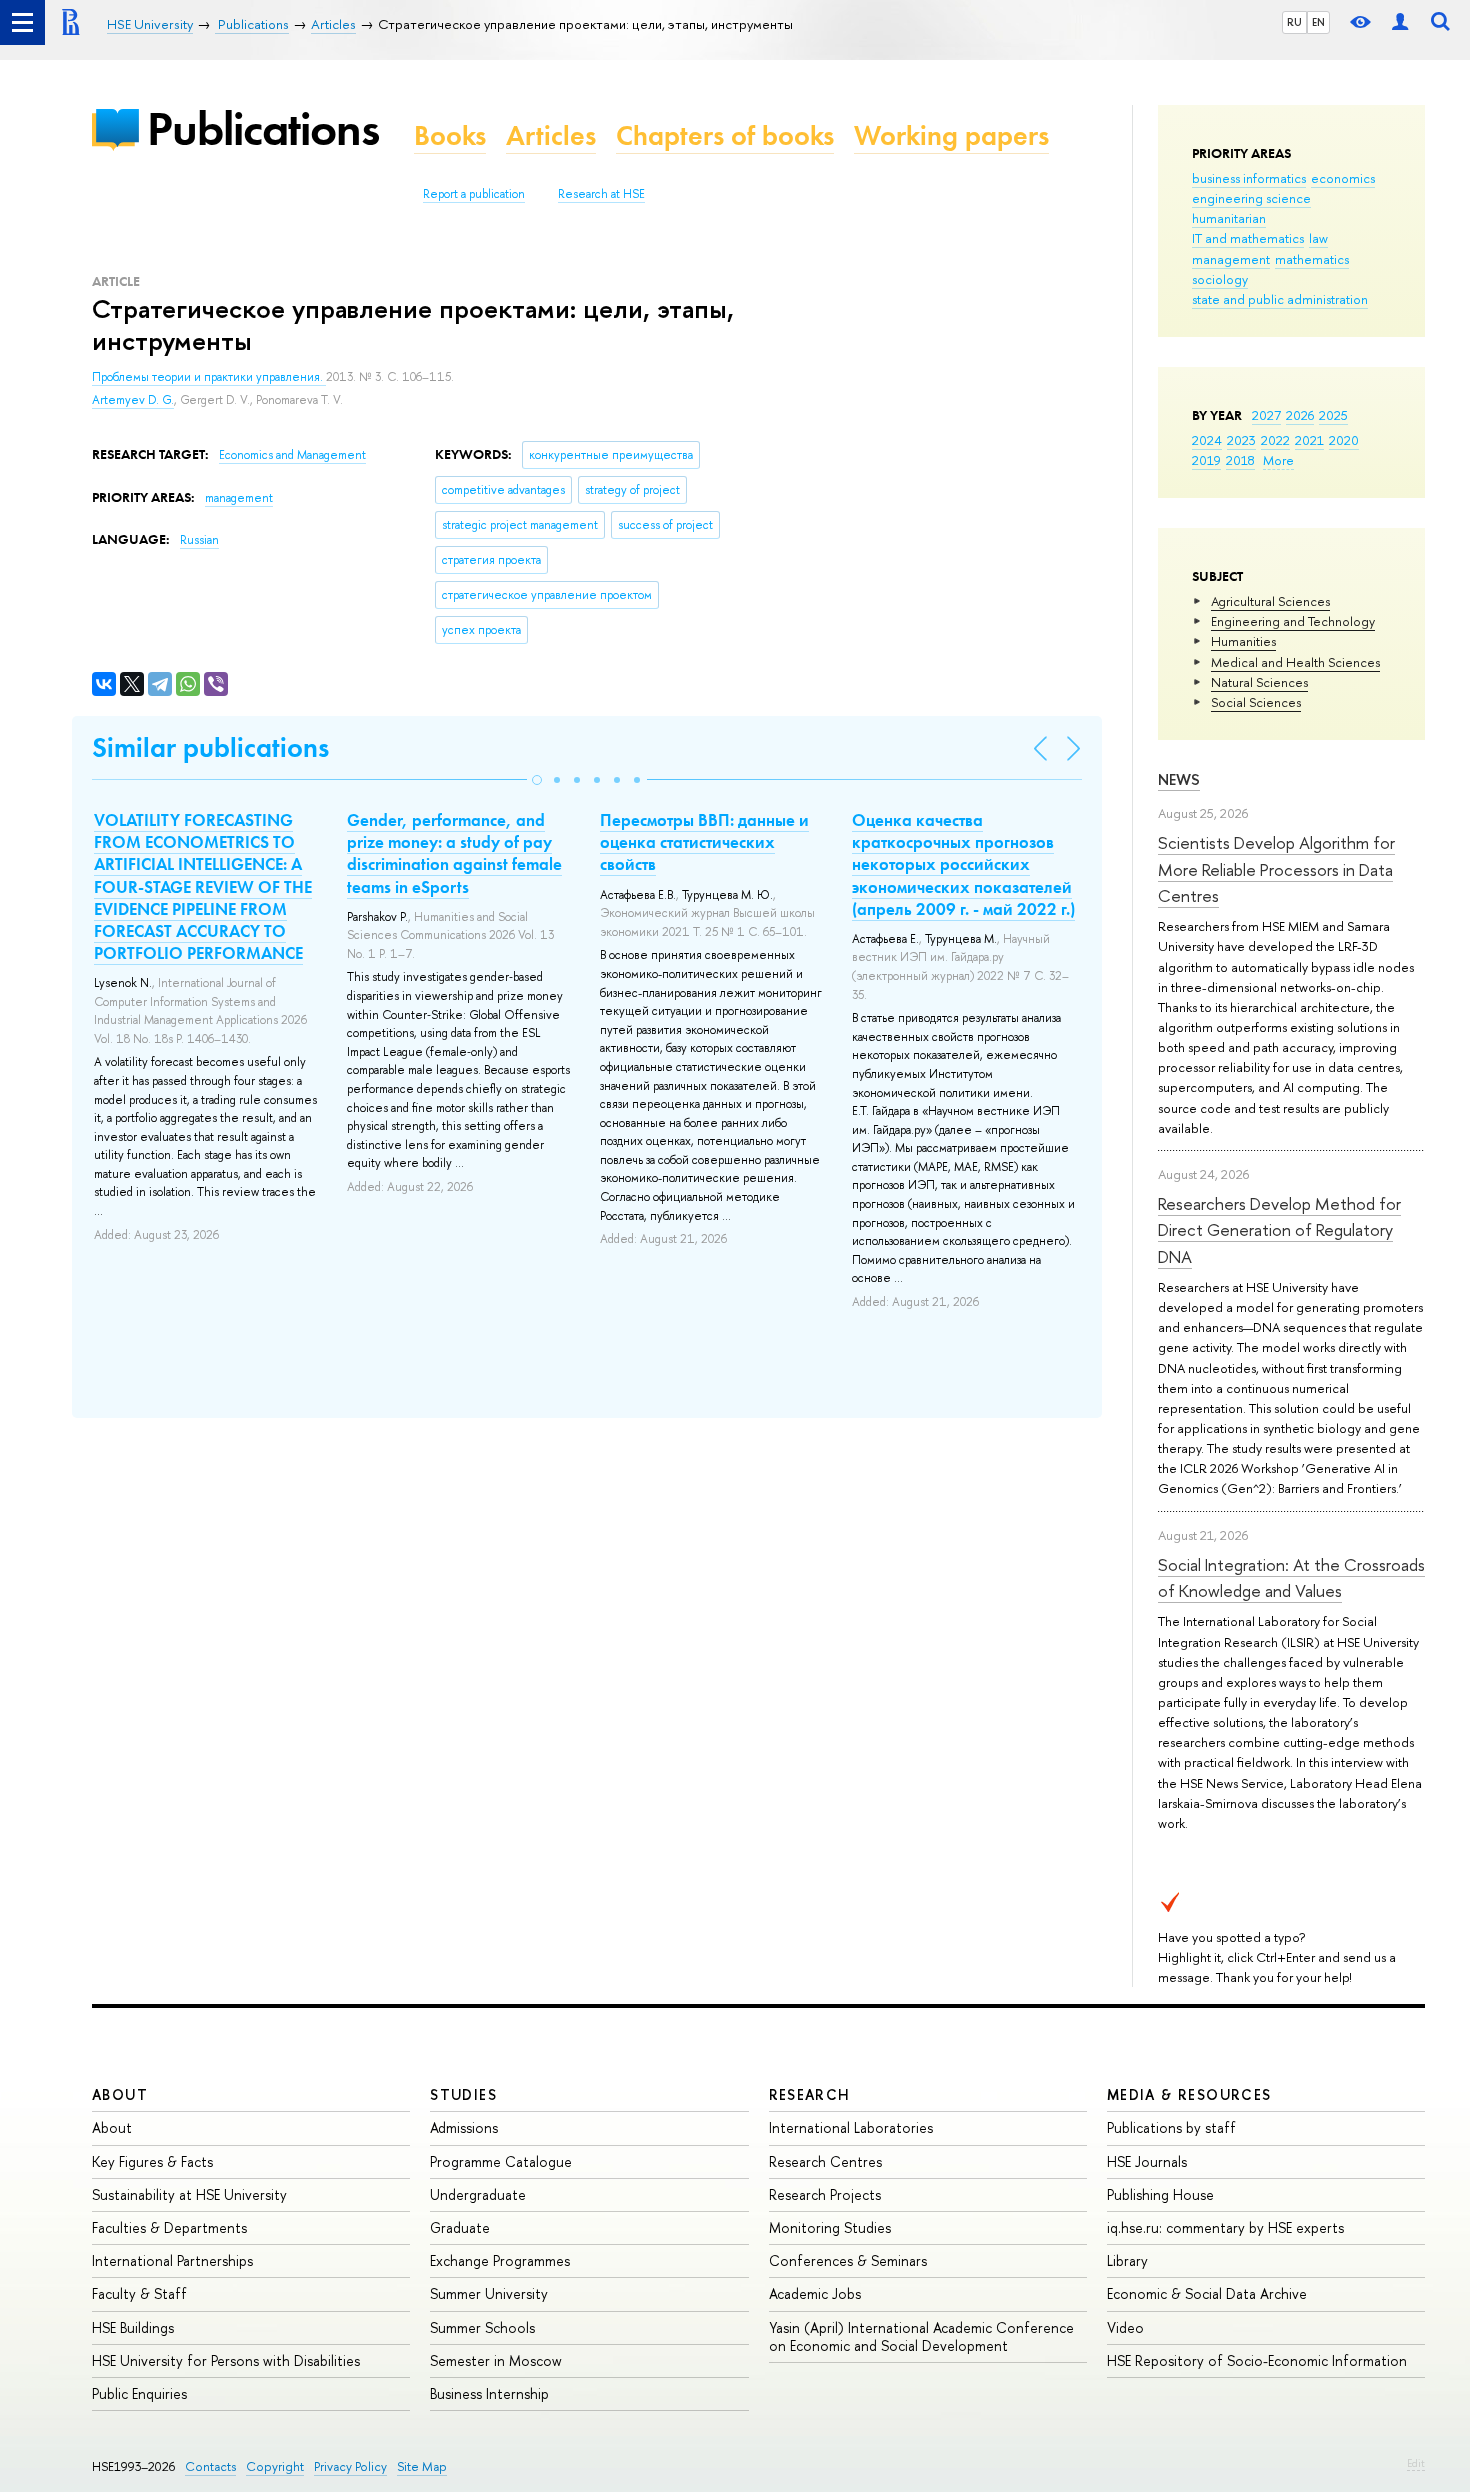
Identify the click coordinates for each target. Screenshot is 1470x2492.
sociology (1220, 279)
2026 (1300, 415)
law (1318, 238)
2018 (1240, 460)
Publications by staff (1171, 2127)
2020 (1344, 440)
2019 (1206, 460)
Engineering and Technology (1293, 621)
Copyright (275, 2466)
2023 (1241, 440)
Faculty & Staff (139, 2293)
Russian (199, 540)
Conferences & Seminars (848, 2260)
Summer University (489, 2293)
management (1231, 259)
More (1278, 460)
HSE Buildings (133, 2327)
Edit (1416, 2463)
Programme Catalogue (501, 2161)
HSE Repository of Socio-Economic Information (1257, 2360)
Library (1127, 2260)
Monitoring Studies (830, 2227)
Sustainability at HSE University (189, 2194)
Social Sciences (1256, 702)
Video (1125, 2327)
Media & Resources (1189, 2094)
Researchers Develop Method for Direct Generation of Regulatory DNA (1279, 1230)
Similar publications (210, 747)
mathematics (1312, 259)
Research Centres (825, 2161)
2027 (1266, 415)
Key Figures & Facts (152, 2161)
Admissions (464, 2127)
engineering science (1251, 198)
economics (1343, 178)
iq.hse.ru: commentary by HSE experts (1225, 2227)
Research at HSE (601, 194)
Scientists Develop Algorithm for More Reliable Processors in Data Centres (1276, 869)
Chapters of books (725, 135)
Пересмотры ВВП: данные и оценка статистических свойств (704, 842)
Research (810, 2094)
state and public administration (1280, 299)
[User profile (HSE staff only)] (1400, 22)
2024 (1207, 440)
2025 (1333, 415)
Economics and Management (292, 455)
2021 (1309, 440)
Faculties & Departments (169, 2227)
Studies (463, 2094)
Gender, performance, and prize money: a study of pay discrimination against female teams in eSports (454, 853)
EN (1318, 22)
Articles (551, 135)
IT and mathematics (1248, 238)
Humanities (1243, 641)
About (120, 2094)
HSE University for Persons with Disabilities (226, 2360)
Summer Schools (482, 2327)
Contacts (210, 2466)
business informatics (1249, 178)
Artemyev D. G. (133, 400)
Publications (263, 128)
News (1179, 779)
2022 (1275, 440)
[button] (537, 780)
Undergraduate (478, 2194)
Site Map (422, 2466)
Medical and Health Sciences (1295, 662)
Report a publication (474, 194)
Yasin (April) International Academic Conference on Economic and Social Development (921, 2336)
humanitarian (1229, 218)
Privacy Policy (350, 2466)
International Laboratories (851, 2127)
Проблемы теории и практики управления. (209, 377)
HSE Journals (1147, 2161)
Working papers (951, 135)
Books (450, 135)
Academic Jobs (815, 2293)
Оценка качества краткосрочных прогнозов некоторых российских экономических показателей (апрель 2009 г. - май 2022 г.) (963, 864)
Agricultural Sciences (1270, 601)
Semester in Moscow (496, 2360)
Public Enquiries (139, 2393)
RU (1294, 22)
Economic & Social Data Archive (1207, 2293)
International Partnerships (172, 2260)
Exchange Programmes (500, 2260)
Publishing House (1160, 2194)
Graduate (460, 2227)
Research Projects (825, 2194)
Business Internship (489, 2393)
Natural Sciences (1259, 682)
